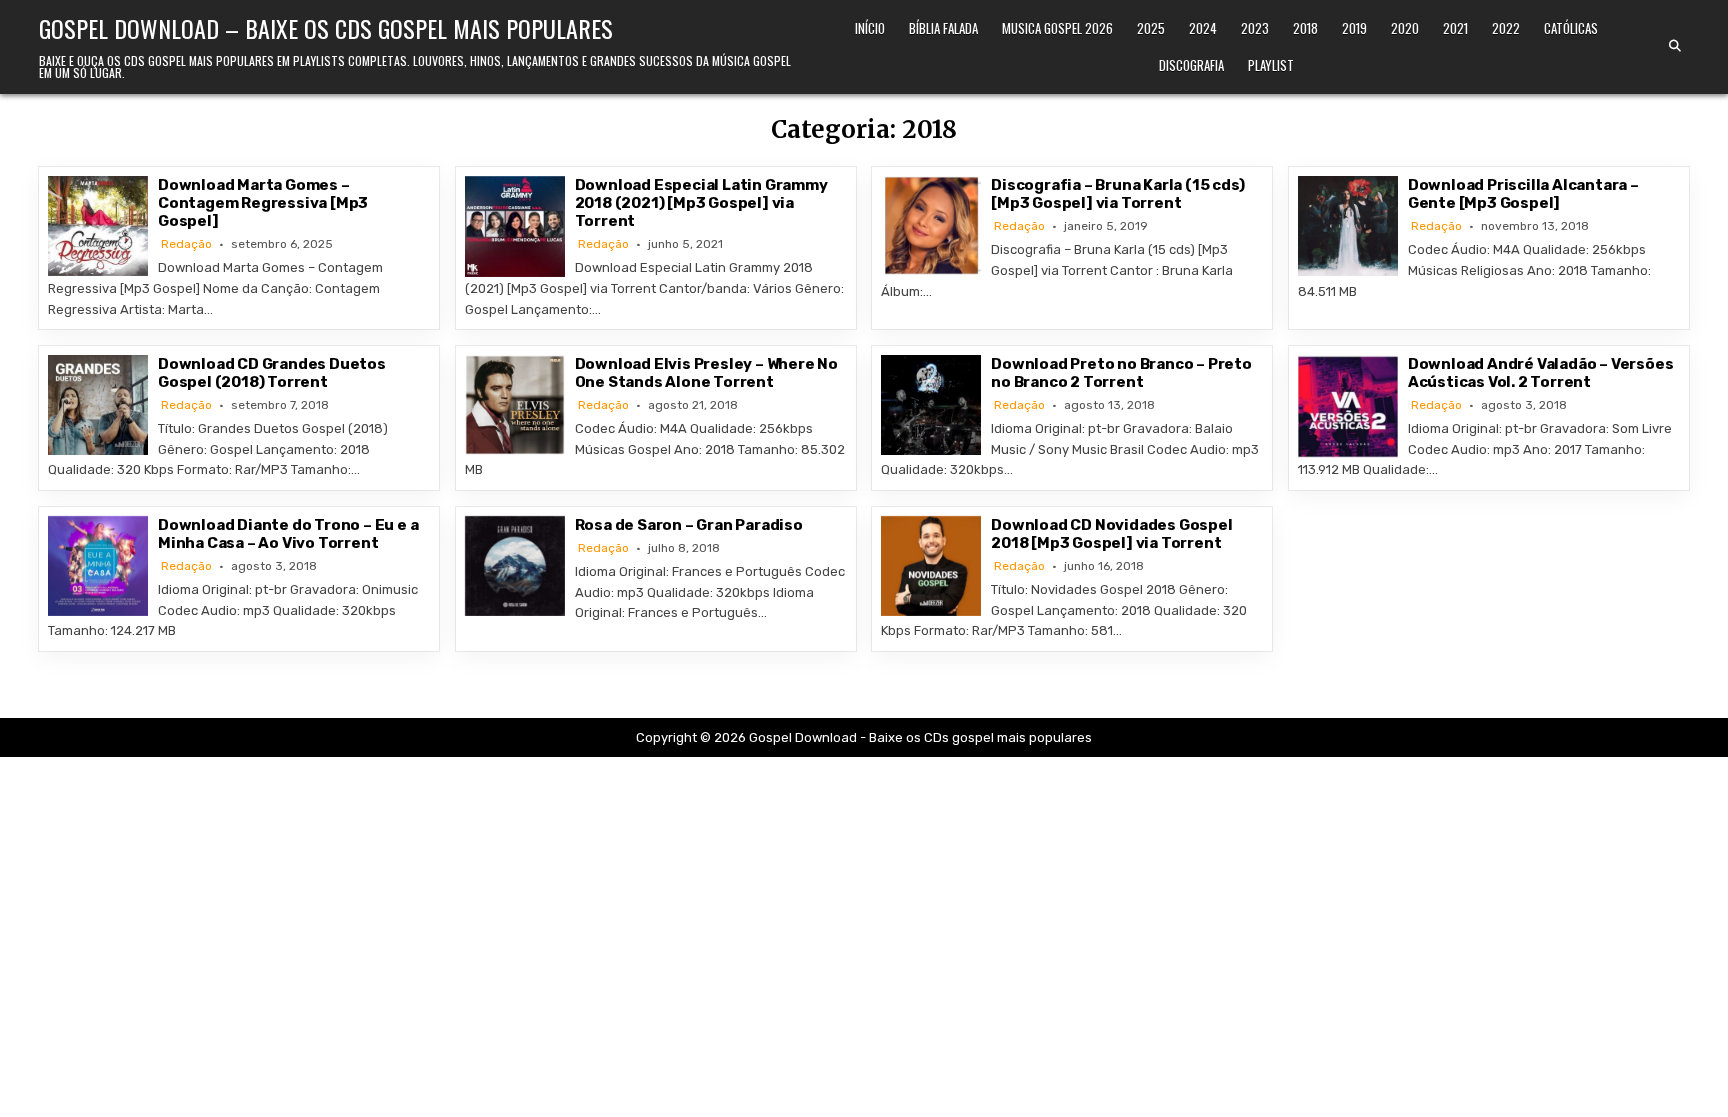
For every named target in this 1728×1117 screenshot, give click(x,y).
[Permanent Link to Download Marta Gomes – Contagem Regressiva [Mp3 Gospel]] (98, 226)
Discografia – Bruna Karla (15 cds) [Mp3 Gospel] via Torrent (1117, 194)
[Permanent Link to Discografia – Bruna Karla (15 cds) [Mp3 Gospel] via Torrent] (931, 226)
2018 (1305, 28)
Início (870, 28)
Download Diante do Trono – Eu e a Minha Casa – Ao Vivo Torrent (288, 534)
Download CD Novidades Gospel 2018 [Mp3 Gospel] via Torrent (1111, 534)
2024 (1203, 28)
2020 (1405, 28)
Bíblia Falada (943, 28)
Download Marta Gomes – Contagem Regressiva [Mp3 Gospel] (263, 203)
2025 (1151, 28)
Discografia (1191, 65)
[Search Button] (1675, 46)
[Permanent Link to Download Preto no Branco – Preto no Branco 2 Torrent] (931, 405)
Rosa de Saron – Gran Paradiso (689, 525)
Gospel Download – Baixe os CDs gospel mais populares (326, 28)
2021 (1455, 28)
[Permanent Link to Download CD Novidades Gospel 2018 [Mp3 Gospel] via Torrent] (931, 566)
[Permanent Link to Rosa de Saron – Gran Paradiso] (515, 566)
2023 (1255, 28)
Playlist (1271, 65)
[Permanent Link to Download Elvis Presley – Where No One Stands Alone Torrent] (515, 405)
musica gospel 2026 (1057, 28)
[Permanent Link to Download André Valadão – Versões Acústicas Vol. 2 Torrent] (1348, 406)
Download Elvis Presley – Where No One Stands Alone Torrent (706, 373)
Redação (186, 244)
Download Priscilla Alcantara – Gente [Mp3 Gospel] (1523, 194)
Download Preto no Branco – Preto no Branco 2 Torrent (1121, 373)
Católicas (1571, 28)
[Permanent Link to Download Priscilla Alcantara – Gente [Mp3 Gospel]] (1348, 226)
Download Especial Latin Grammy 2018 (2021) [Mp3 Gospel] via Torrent (701, 203)
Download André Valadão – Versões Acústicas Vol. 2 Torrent (1541, 373)
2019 (1354, 28)
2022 (1506, 28)
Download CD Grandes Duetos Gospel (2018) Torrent (272, 373)
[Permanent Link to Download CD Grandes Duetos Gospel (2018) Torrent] (98, 405)
